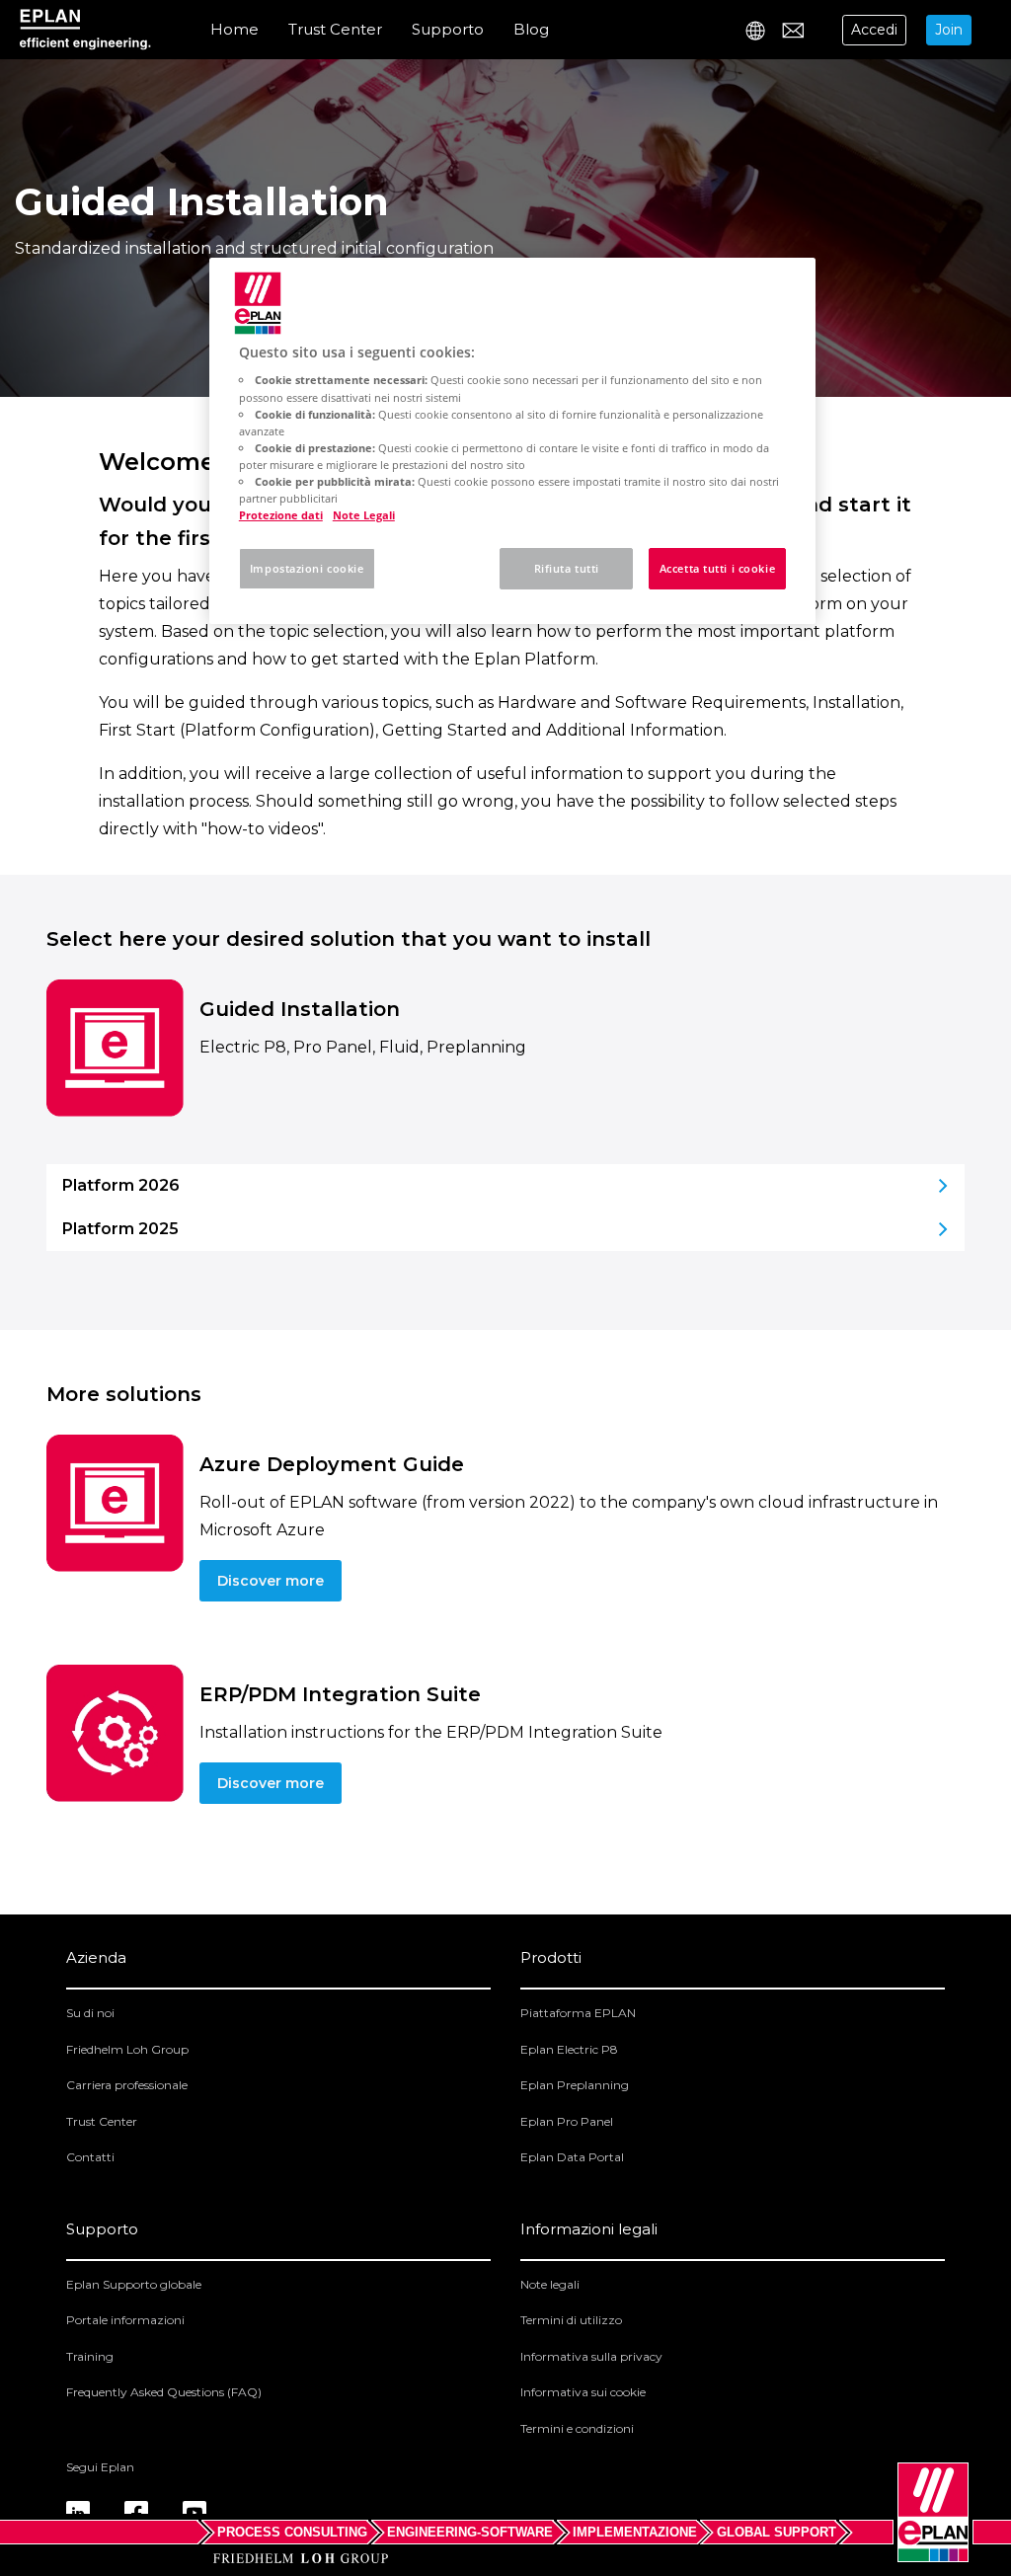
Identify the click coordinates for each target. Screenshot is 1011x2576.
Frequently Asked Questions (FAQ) (164, 2392)
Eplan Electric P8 (569, 2049)
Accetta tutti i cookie (718, 568)
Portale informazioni (125, 2320)
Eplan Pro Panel (567, 2121)
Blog (531, 29)
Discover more (271, 1581)
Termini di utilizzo (571, 2320)
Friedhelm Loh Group (127, 2049)
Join (949, 30)
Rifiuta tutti (567, 568)
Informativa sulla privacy (591, 2356)
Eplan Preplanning (575, 2085)
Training (90, 2356)
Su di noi (90, 2013)
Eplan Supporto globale (134, 2284)
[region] (512, 441)
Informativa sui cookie (583, 2392)
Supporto (448, 29)
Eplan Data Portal (572, 2157)
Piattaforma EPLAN (578, 2013)
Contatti (90, 2157)
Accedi (874, 30)
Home (234, 29)
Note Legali (364, 515)
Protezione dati (281, 515)
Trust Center (335, 29)
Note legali (550, 2284)
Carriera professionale (127, 2085)
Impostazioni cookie (307, 568)
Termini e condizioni (577, 2428)
